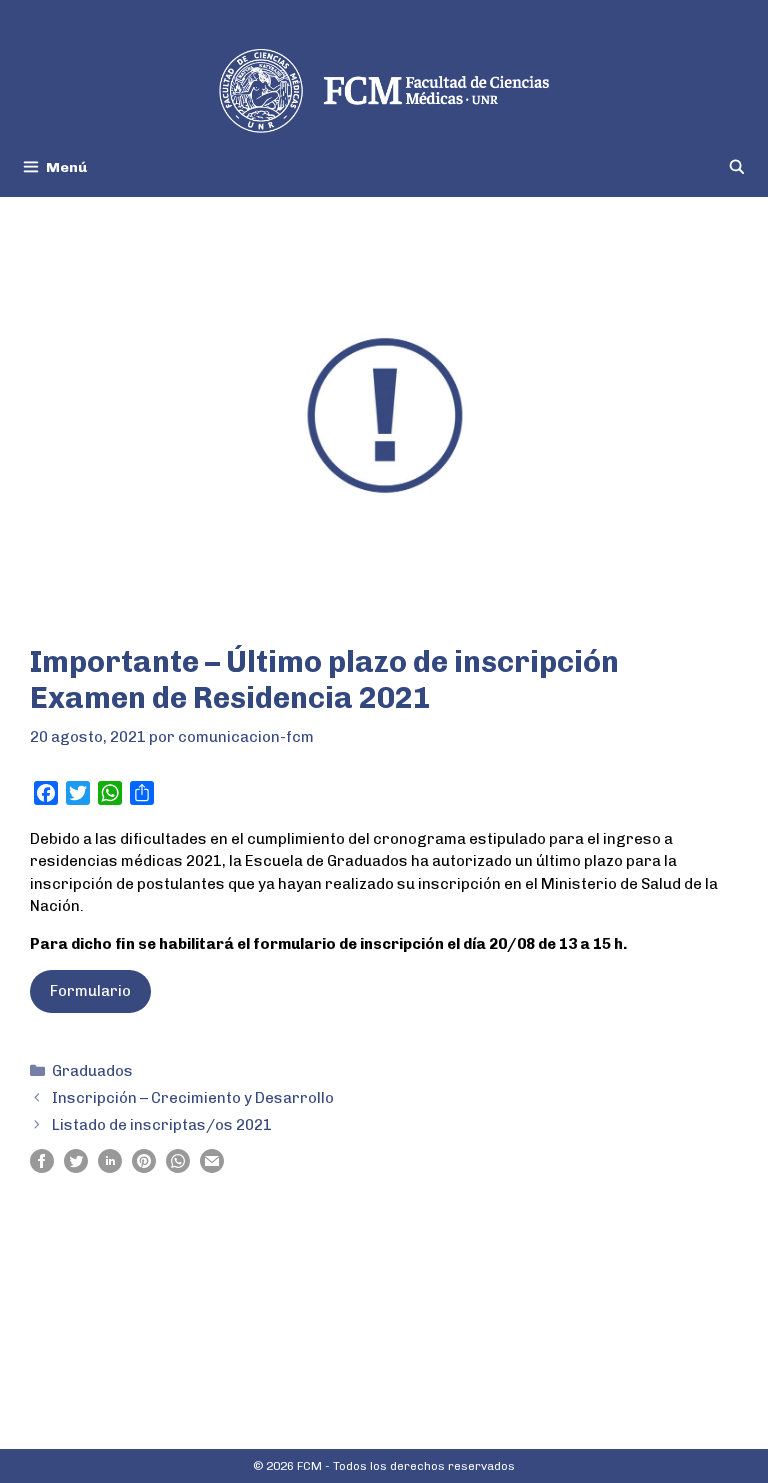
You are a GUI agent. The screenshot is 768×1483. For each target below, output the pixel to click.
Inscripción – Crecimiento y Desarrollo (193, 1098)
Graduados (92, 1071)
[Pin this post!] (144, 1168)
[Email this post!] (212, 1168)
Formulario (90, 991)
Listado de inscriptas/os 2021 (162, 1125)
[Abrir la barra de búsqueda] (737, 167)
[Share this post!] (42, 1168)
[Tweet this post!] (76, 1168)
